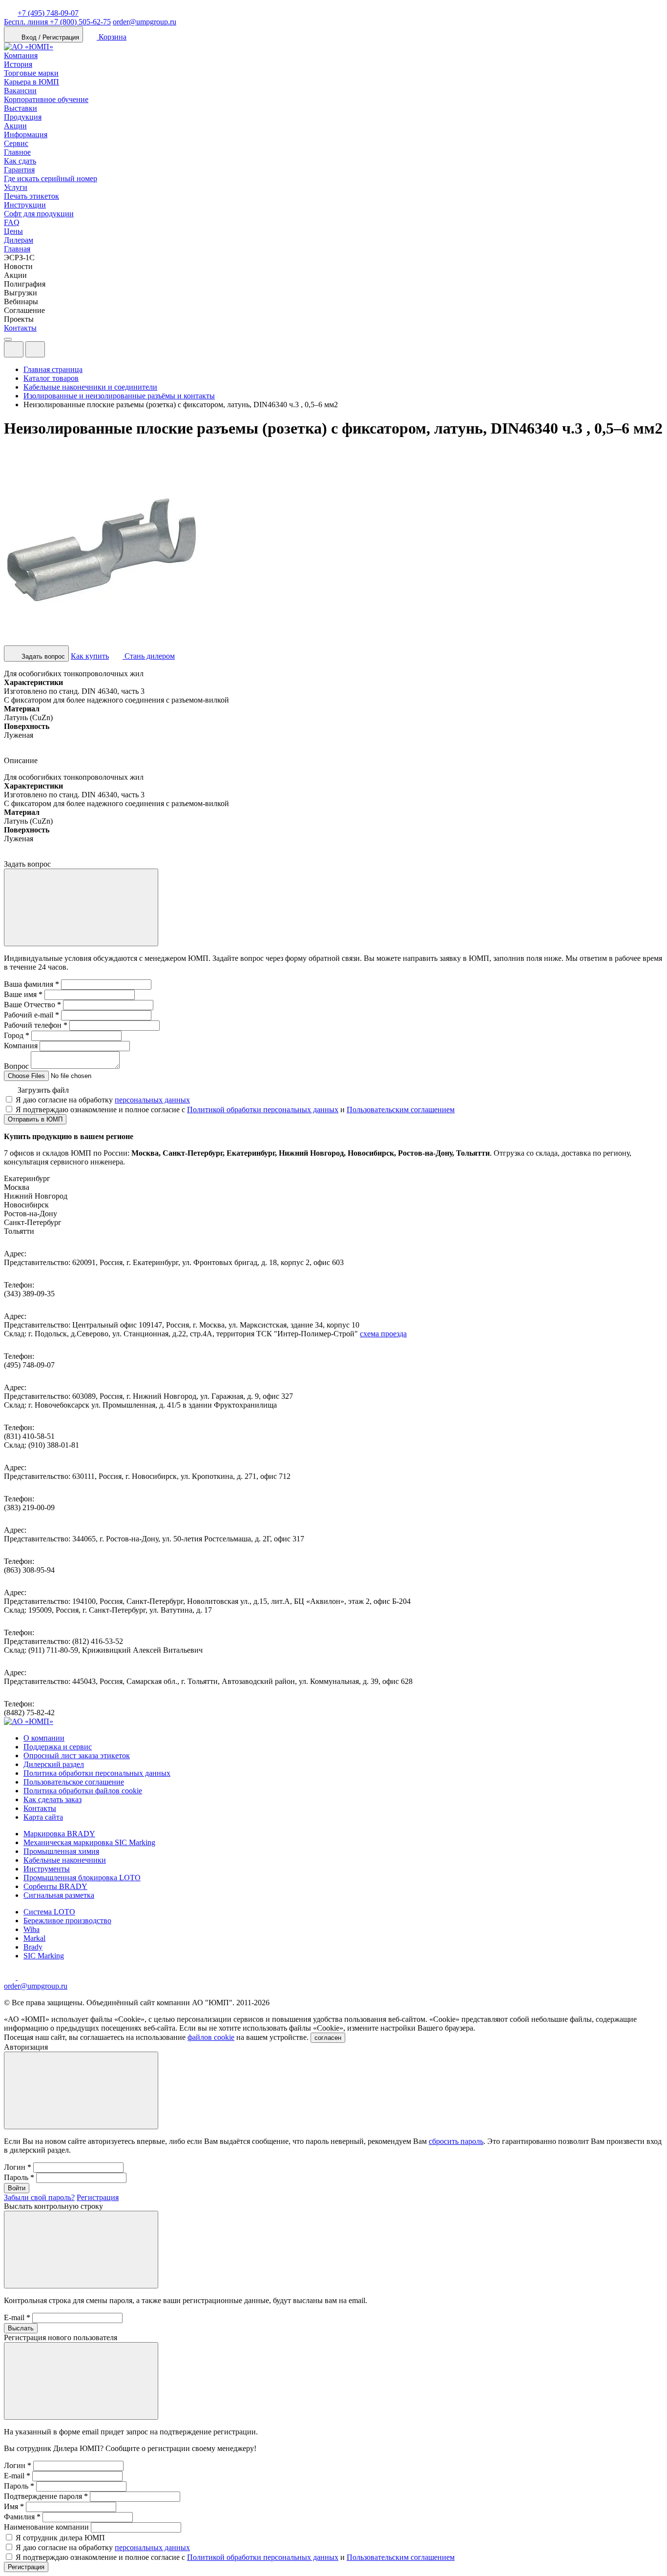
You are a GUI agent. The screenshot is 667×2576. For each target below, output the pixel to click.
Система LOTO (49, 1912)
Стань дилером (149, 656)
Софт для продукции (39, 214)
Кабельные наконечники (65, 1860)
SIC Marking (44, 1956)
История (18, 64)
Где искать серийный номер (51, 178)
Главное (17, 152)
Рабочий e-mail (31, 1015)
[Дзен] (11, 1977)
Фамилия (22, 2517)
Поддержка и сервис (58, 1747)
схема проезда (383, 1334)
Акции (15, 126)
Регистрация (98, 2197)
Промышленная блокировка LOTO (82, 1878)
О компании (44, 1738)
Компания (21, 55)
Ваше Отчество (32, 1005)
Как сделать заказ (52, 1799)
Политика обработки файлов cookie (83, 1791)
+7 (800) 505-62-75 (57, 22)
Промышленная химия (61, 1851)
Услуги (16, 187)
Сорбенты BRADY (55, 1886)
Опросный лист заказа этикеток (77, 1755)
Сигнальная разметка (59, 1895)
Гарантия (19, 170)
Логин (18, 2167)
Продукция (23, 117)
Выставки (21, 108)
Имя (14, 2506)
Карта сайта (43, 1817)
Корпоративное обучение (46, 99)
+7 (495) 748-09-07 (48, 13)
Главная (17, 249)
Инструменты (47, 1869)
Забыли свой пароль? (39, 2197)
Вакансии (20, 91)
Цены (13, 231)
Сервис (16, 143)
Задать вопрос (42, 656)
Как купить (90, 656)
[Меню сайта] (35, 349)
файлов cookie (211, 2037)
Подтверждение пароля (46, 2496)
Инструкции (25, 205)
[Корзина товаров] (53, 352)
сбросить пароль (456, 2141)
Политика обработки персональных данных (97, 1773)
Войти (17, 2188)
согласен (328, 2038)
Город (17, 1035)
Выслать (21, 2328)
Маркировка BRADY (59, 1834)
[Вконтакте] (23, 1977)
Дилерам (19, 240)
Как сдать (20, 161)
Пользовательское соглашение (74, 1782)
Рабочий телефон (36, 1025)
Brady (33, 1947)
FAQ (12, 222)
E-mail (17, 2317)
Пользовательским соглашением (401, 1110)
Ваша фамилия (31, 984)
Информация (26, 135)
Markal (34, 1938)
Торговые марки (31, 73)
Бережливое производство (67, 1921)
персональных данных (152, 1100)
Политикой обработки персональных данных (263, 1110)
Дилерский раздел (54, 1764)
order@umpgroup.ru (145, 22)
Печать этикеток (31, 196)
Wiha (31, 1929)
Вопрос (16, 1066)
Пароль (19, 2177)
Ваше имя (23, 994)
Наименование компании (46, 2527)
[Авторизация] (14, 349)
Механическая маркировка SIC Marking (89, 1842)
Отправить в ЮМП (35, 1119)
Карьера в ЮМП (31, 82)
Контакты (20, 328)
